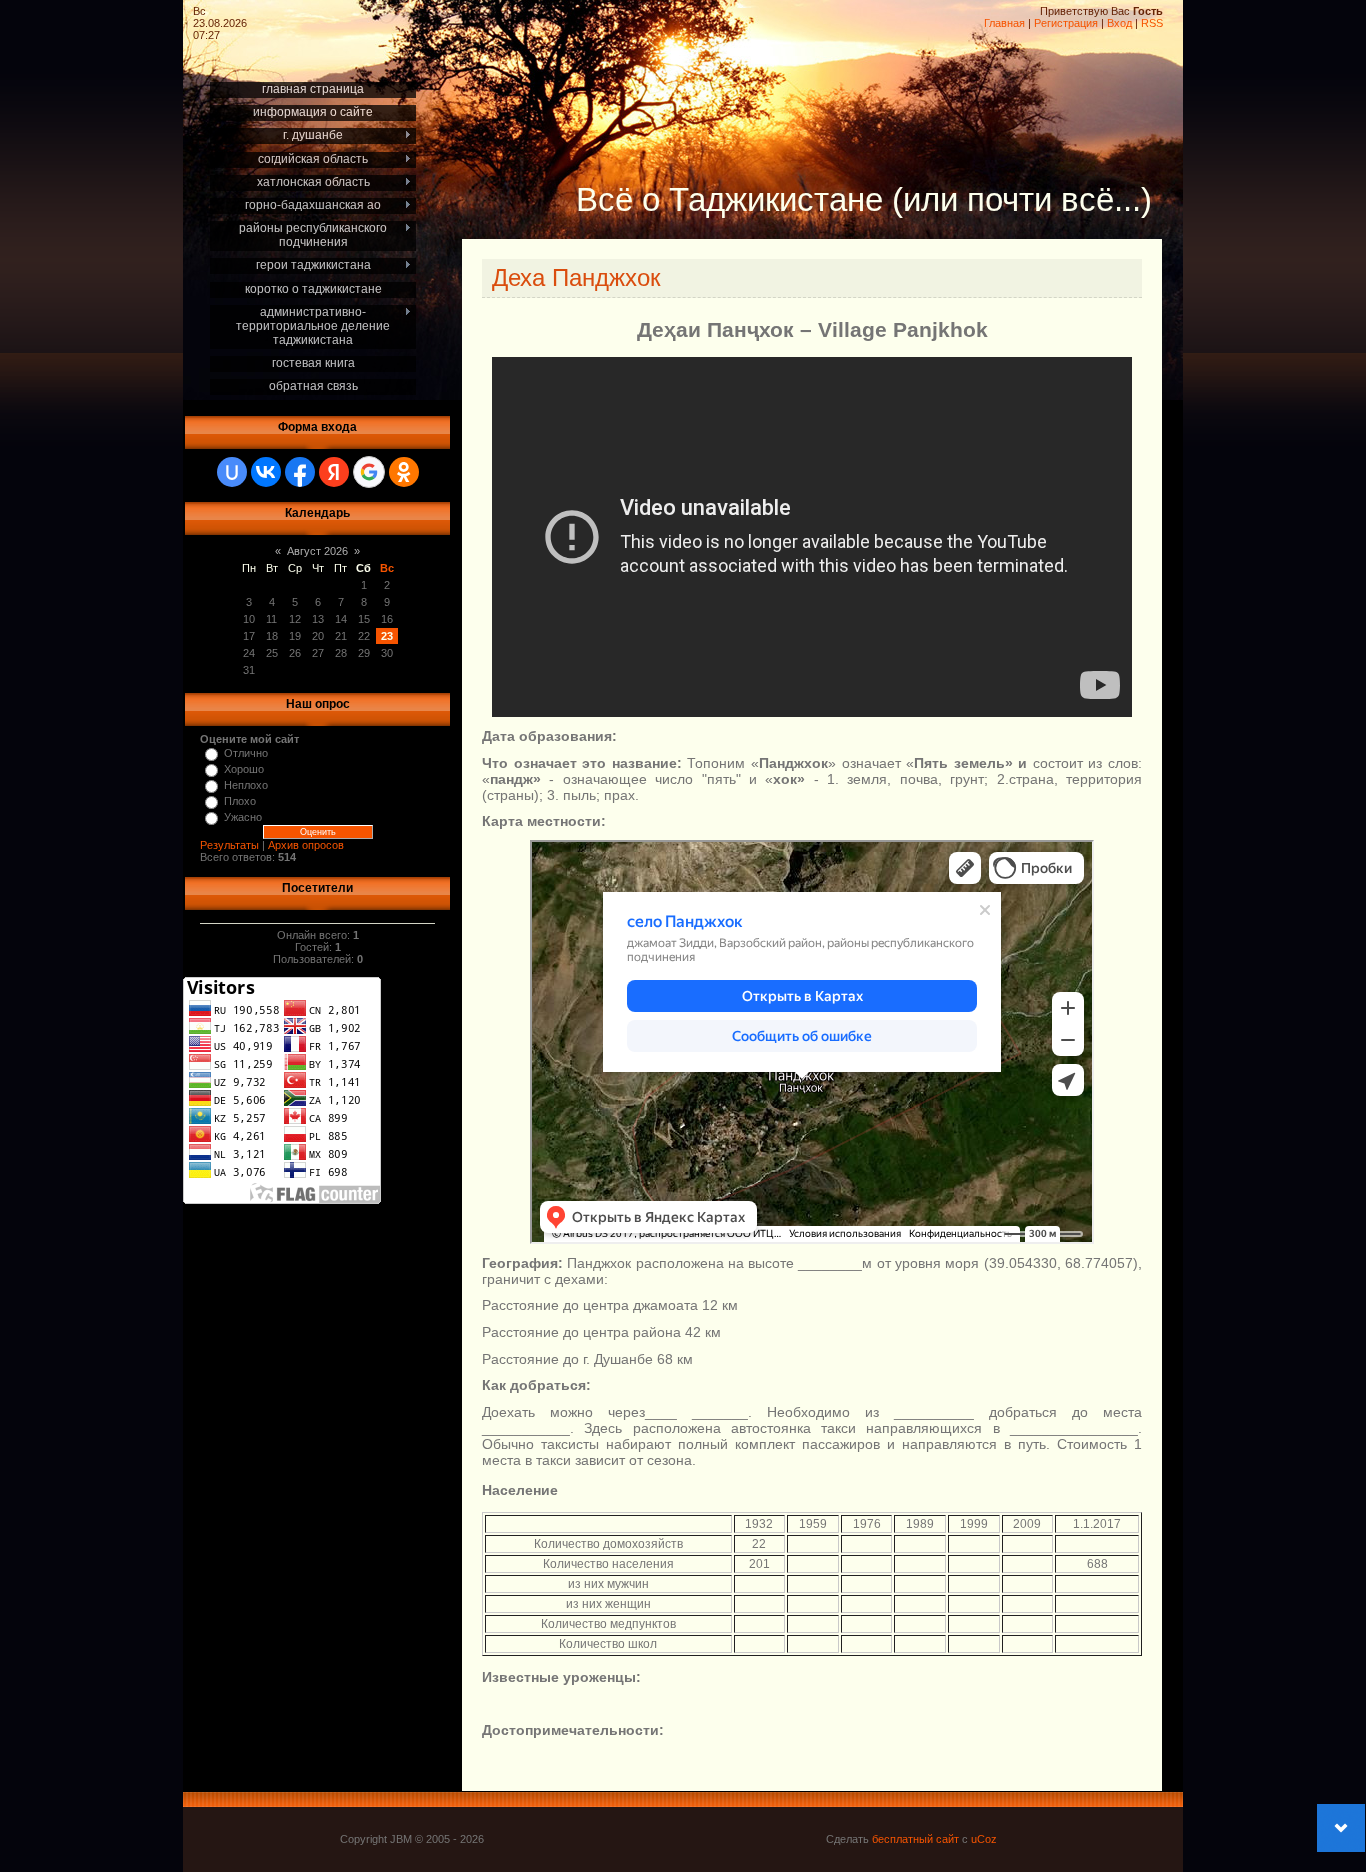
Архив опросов (306, 845)
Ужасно (243, 817)
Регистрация (1066, 23)
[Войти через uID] (232, 472)
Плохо (240, 801)
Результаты (229, 845)
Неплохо (246, 785)
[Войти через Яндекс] (334, 472)
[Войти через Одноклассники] (404, 472)
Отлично (246, 753)
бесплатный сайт (915, 1839)
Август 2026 (317, 551)
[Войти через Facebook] (300, 472)
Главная (1004, 23)
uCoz (984, 1839)
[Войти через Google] (369, 472)
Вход (1119, 23)
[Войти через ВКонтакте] (266, 472)
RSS (1152, 23)
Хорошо (244, 769)
